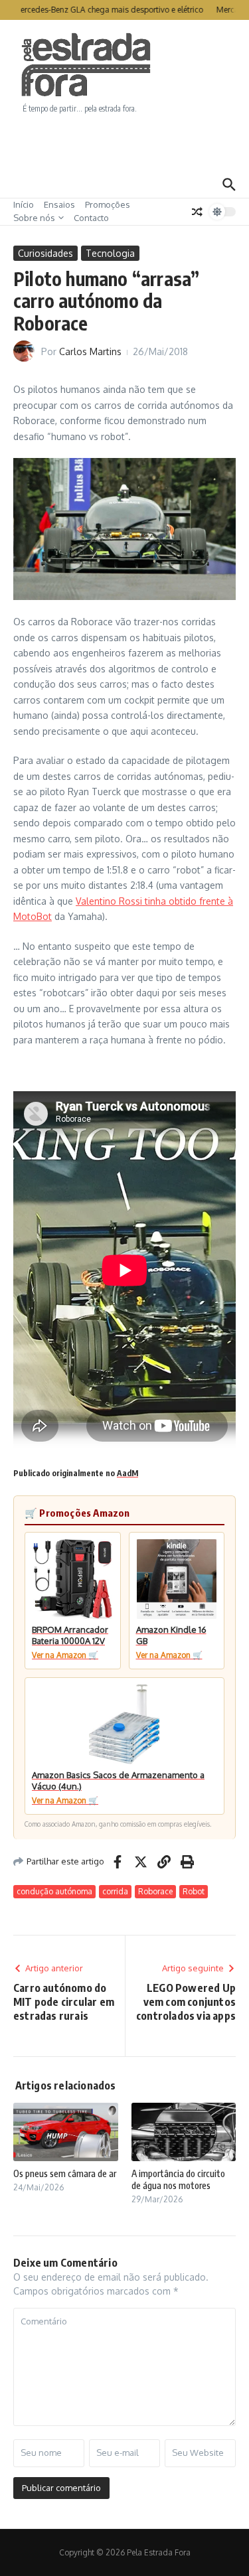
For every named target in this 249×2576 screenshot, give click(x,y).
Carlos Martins (90, 351)
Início (24, 204)
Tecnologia (110, 253)
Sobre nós (34, 218)
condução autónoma (54, 1891)
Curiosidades (45, 253)
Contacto (91, 218)
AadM (127, 1473)
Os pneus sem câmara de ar (65, 2173)
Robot (194, 1891)
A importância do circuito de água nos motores (178, 2179)
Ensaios (59, 204)
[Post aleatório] (197, 212)
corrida (115, 1891)
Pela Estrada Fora (86, 65)
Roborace (155, 1891)
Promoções (108, 204)
